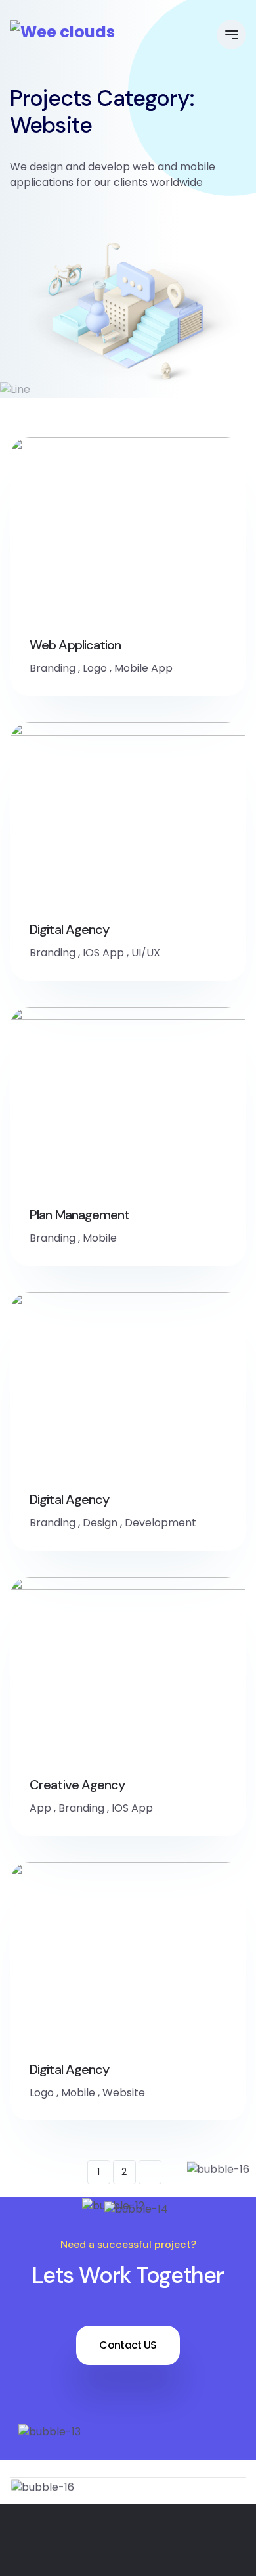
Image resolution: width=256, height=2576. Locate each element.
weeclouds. (204, 2543)
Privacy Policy (79, 2566)
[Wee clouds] (62, 32)
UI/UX (146, 953)
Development (160, 1523)
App (40, 1808)
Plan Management (80, 1215)
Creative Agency (77, 1785)
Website (124, 2093)
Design (100, 1523)
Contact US (128, 2345)
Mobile (100, 1238)
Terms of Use (178, 2566)
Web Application (75, 645)
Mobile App (143, 668)
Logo (95, 668)
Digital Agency (69, 929)
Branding (53, 668)
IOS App (103, 953)
